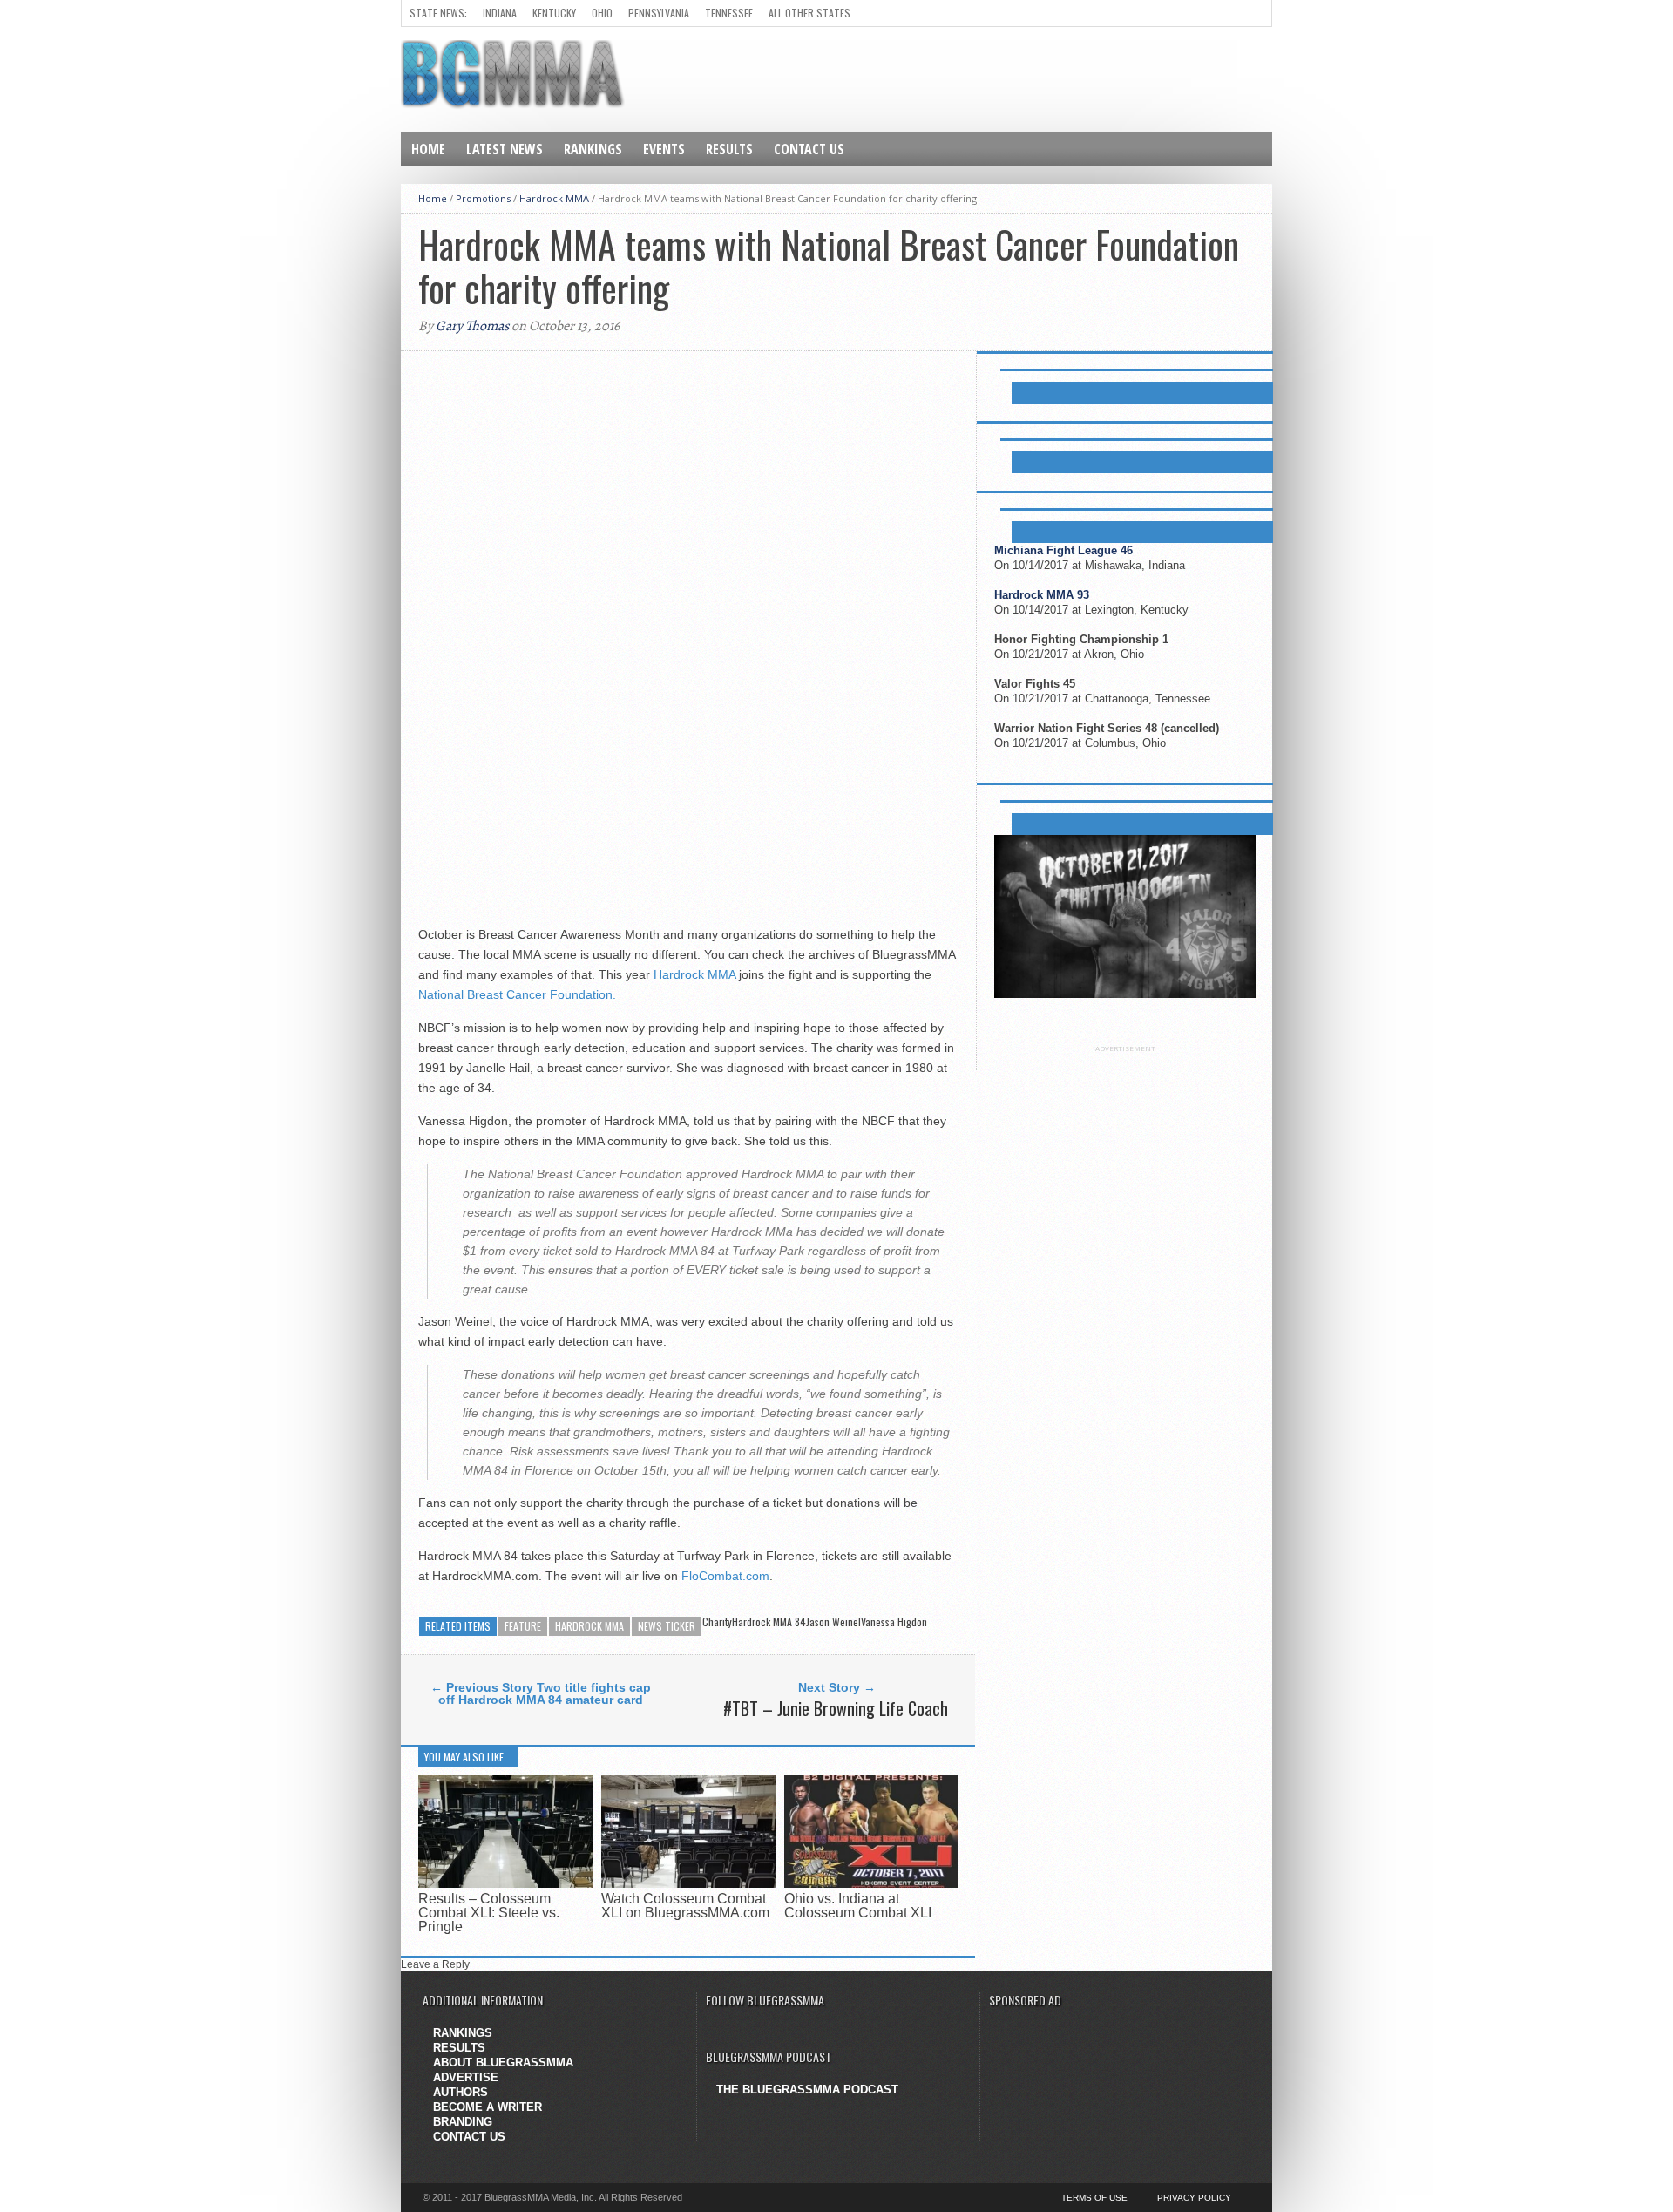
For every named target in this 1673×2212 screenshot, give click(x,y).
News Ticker (667, 1626)
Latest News (505, 149)
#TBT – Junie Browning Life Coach (836, 1708)
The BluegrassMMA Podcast (807, 2090)
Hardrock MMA (554, 198)
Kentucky (554, 13)
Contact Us (809, 149)
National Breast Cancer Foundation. (517, 994)
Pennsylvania (659, 13)
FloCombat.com (725, 1576)
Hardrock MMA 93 (1042, 595)
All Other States (809, 13)
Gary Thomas (472, 326)
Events (664, 149)
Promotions (483, 198)
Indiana (500, 13)
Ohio (602, 13)
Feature (523, 1626)
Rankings (593, 149)
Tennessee (729, 13)
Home (428, 149)
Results (729, 149)
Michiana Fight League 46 (1063, 550)
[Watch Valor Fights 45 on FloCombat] (1125, 994)
